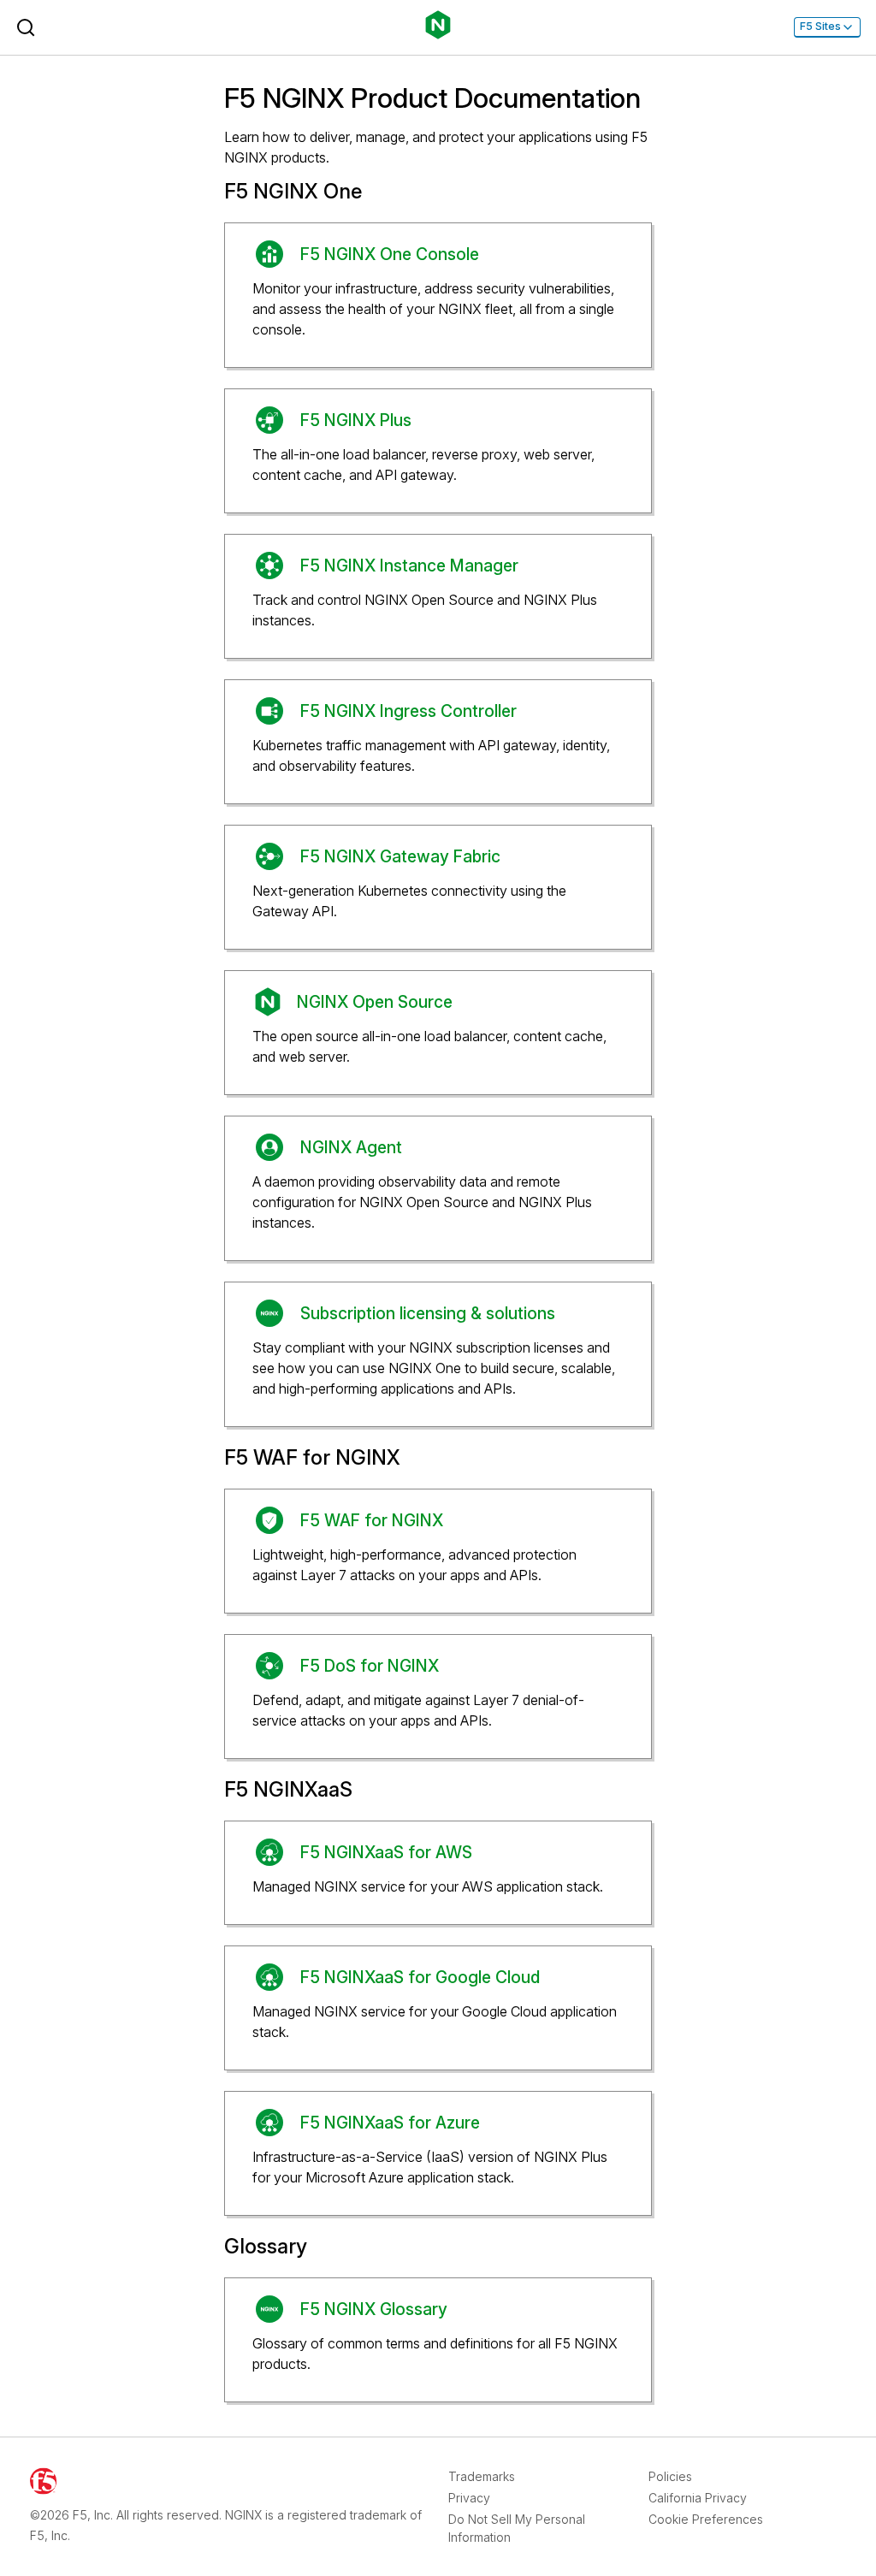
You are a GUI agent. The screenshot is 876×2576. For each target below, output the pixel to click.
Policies (670, 2476)
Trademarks (482, 2476)
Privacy (469, 2498)
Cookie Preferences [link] (706, 2519)
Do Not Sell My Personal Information (517, 2528)
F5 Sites (820, 26)
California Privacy (698, 2498)
